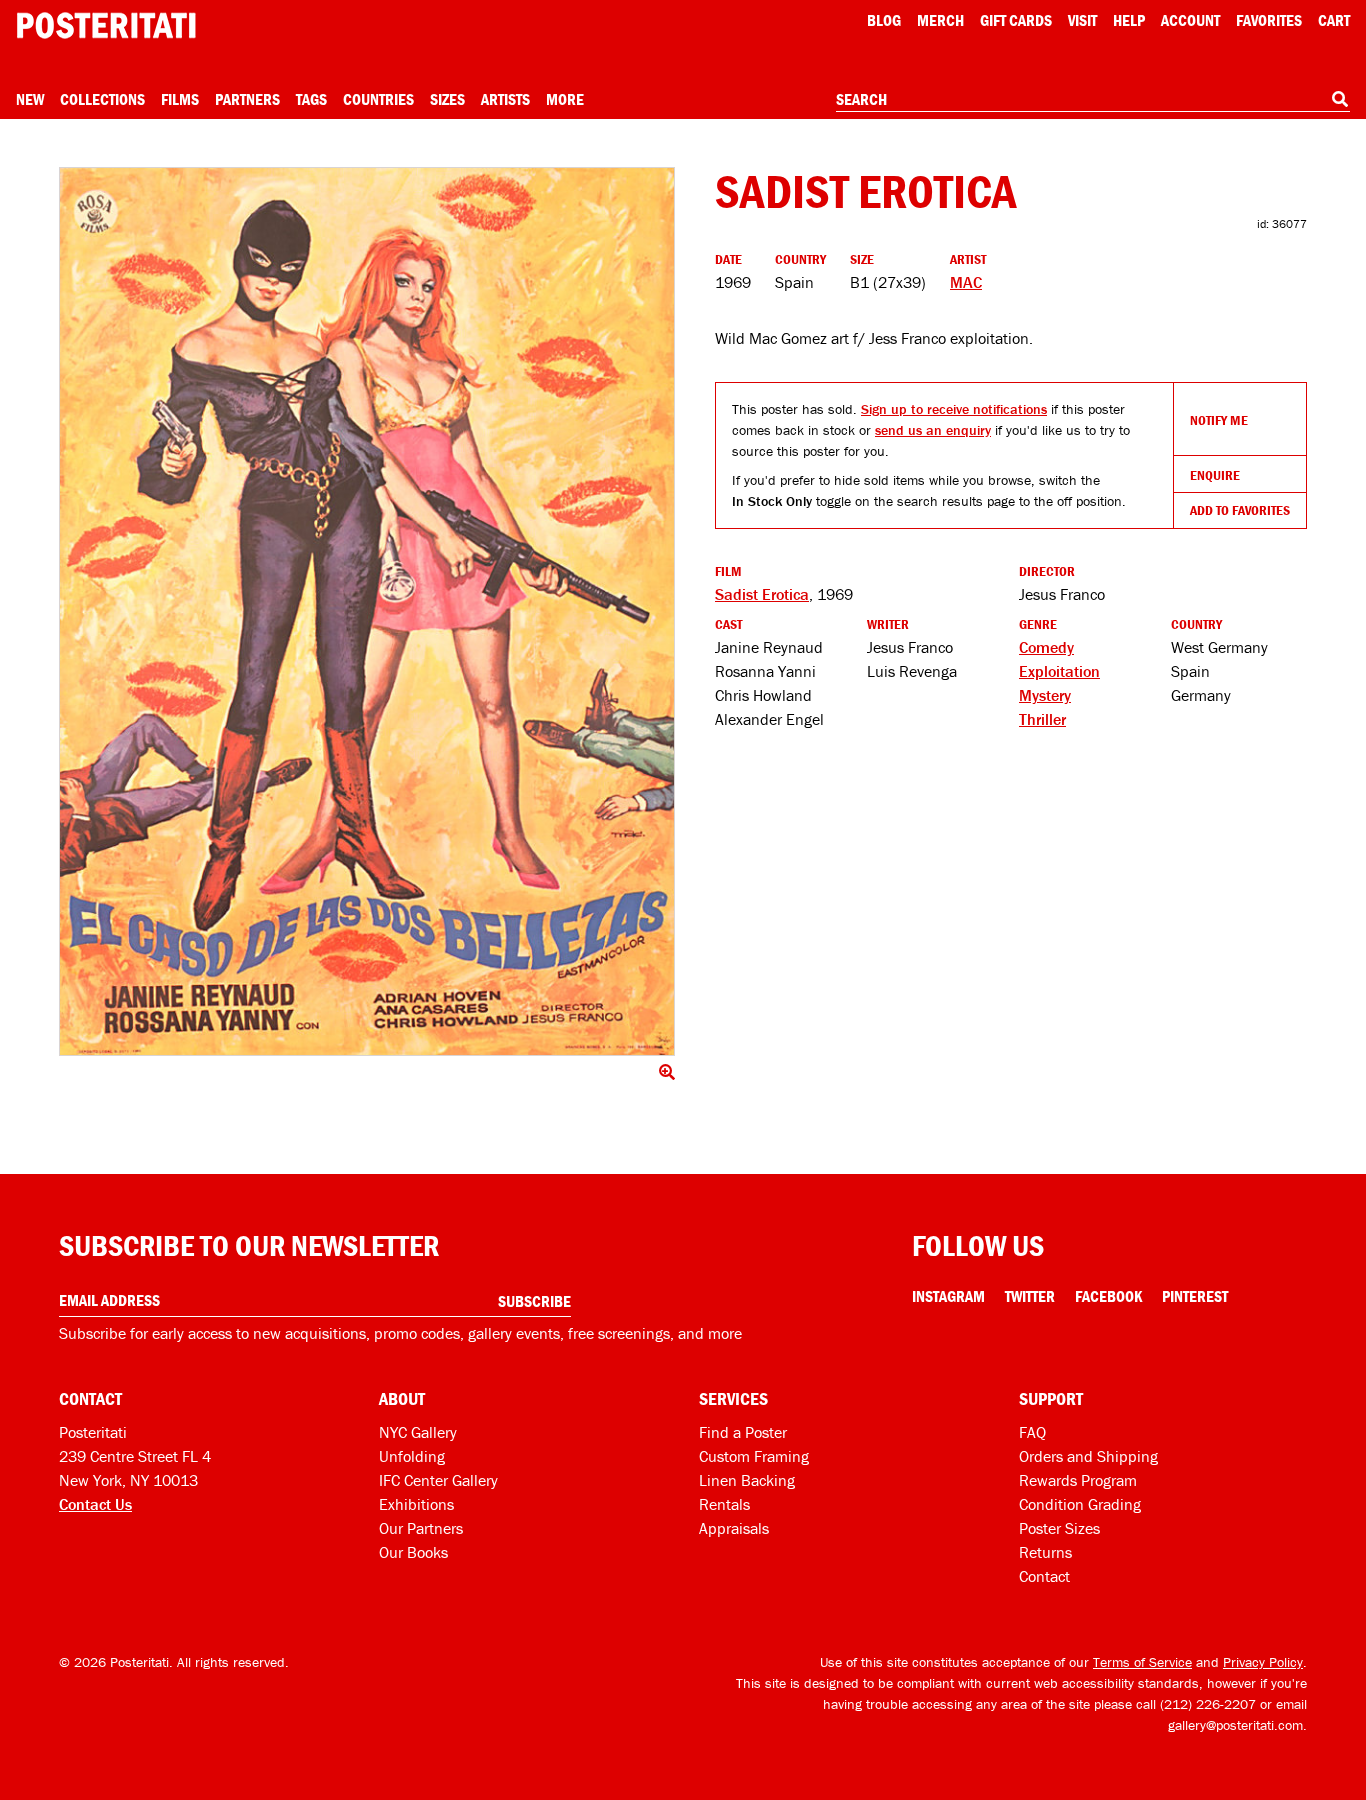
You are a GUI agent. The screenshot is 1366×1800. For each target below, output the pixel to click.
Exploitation (1059, 671)
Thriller (1042, 719)
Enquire (1215, 475)
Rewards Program (1078, 1480)
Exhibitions (416, 1504)
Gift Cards (1016, 20)
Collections (102, 99)
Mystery (1045, 695)
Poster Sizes (1059, 1528)
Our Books (413, 1552)
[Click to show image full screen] (367, 611)
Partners (247, 99)
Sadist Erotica (762, 594)
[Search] (1340, 99)
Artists (505, 99)
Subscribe (534, 1301)
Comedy (1046, 647)
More (565, 99)
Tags (311, 99)
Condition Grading (1080, 1504)
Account (1190, 20)
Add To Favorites (1240, 510)
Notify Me (1219, 420)
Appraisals (734, 1528)
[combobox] (1093, 100)
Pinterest (1195, 1296)
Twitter (1030, 1296)
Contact (1044, 1576)
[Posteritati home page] (106, 25)
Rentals (724, 1504)
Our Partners (421, 1528)
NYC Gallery (418, 1432)
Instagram (948, 1296)
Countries (378, 99)
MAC (966, 282)
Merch (940, 20)
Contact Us (95, 1504)
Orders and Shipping (1088, 1456)
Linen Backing (747, 1480)
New (30, 99)
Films (180, 99)
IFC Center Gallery (438, 1480)
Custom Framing (754, 1456)
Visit (1082, 20)
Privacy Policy (1263, 1662)
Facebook (1108, 1296)
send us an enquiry (933, 430)
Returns (1045, 1552)
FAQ (1032, 1432)
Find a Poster (743, 1432)
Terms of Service (1142, 1662)
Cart (1334, 20)
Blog (884, 20)
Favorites (1269, 20)
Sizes (447, 99)
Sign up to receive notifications (954, 409)
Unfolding (412, 1456)
